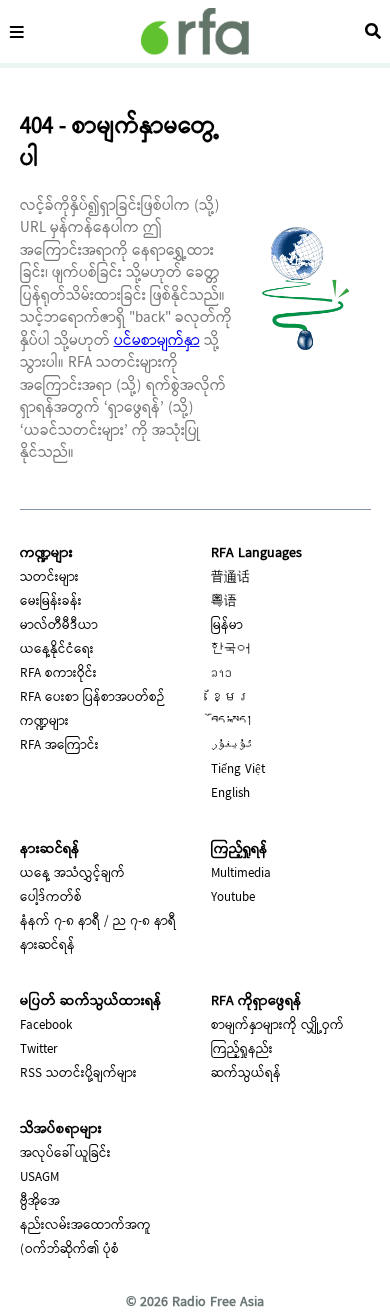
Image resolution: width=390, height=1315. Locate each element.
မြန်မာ (227, 626)
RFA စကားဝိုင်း (58, 674)
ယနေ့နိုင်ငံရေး (57, 650)
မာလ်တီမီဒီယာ (59, 626)
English (230, 794)
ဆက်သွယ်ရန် (246, 1074)
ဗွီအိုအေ (40, 1202)
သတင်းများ (49, 578)
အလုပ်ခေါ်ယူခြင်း (65, 1154)
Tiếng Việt (238, 770)
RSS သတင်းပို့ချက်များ (78, 1074)
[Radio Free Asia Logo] (195, 31)
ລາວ (221, 674)
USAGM (39, 1178)
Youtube (233, 898)
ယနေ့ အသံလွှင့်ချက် (72, 874)
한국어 (230, 650)
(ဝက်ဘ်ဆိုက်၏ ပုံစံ (69, 1250)
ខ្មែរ (230, 698)
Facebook (46, 1026)
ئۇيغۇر (232, 746)
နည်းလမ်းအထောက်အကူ (85, 1226)
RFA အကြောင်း (59, 746)
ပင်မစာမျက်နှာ (157, 342)
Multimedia (241, 874)
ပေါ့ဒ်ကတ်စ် (51, 898)
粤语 (224, 602)
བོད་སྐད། (232, 722)
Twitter (39, 1050)
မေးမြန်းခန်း (51, 602)
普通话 (230, 578)
